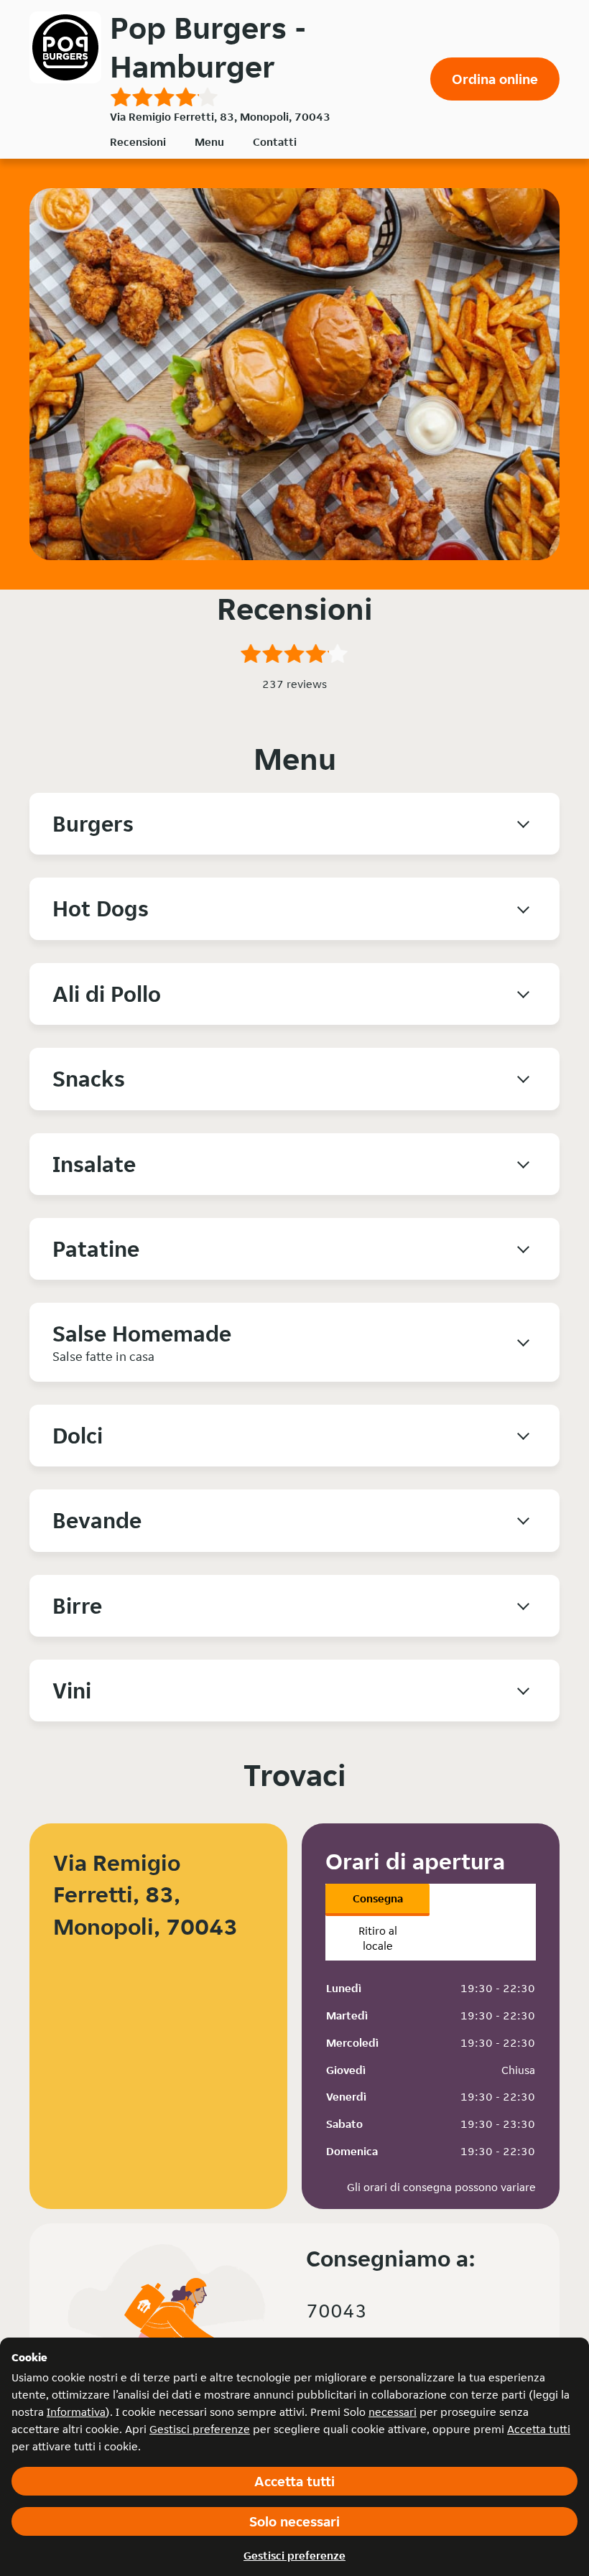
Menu (209, 142)
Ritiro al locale (378, 1938)
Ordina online (495, 79)
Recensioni (138, 142)
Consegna (378, 1898)
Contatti (275, 142)
